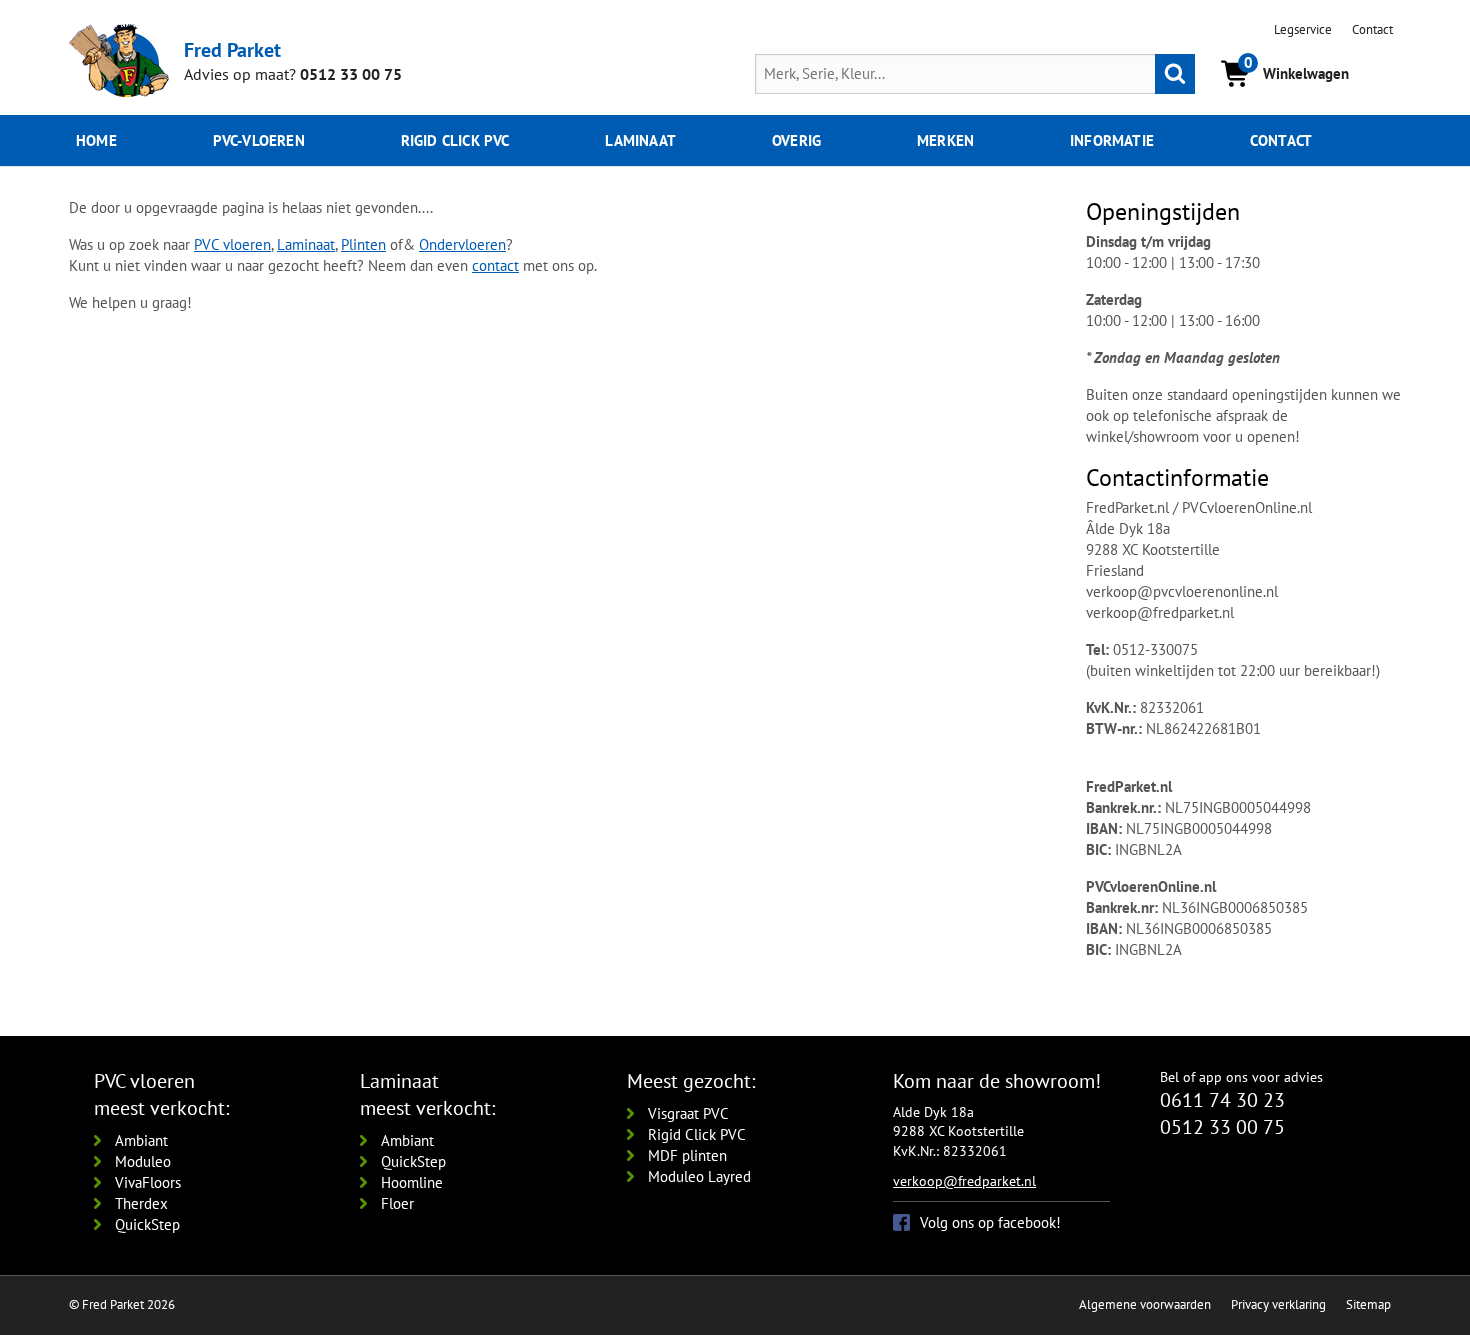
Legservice (1303, 29)
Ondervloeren (462, 244)
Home (96, 140)
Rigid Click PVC (697, 1134)
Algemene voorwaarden (1145, 1304)
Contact (1372, 29)
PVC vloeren (232, 244)
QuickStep (147, 1224)
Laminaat (640, 140)
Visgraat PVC (688, 1113)
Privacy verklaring (1278, 1304)
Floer (397, 1203)
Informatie (1112, 140)
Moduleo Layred (699, 1176)
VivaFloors (148, 1182)
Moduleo (143, 1161)
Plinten (363, 244)
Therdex (141, 1203)
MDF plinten (687, 1155)
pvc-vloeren (259, 140)
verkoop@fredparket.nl (964, 1181)
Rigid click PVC (455, 140)
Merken (945, 140)
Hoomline (412, 1182)
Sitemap (1368, 1304)
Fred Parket (232, 49)
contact (495, 265)
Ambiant (141, 1140)
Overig (796, 140)
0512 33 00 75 (351, 74)
